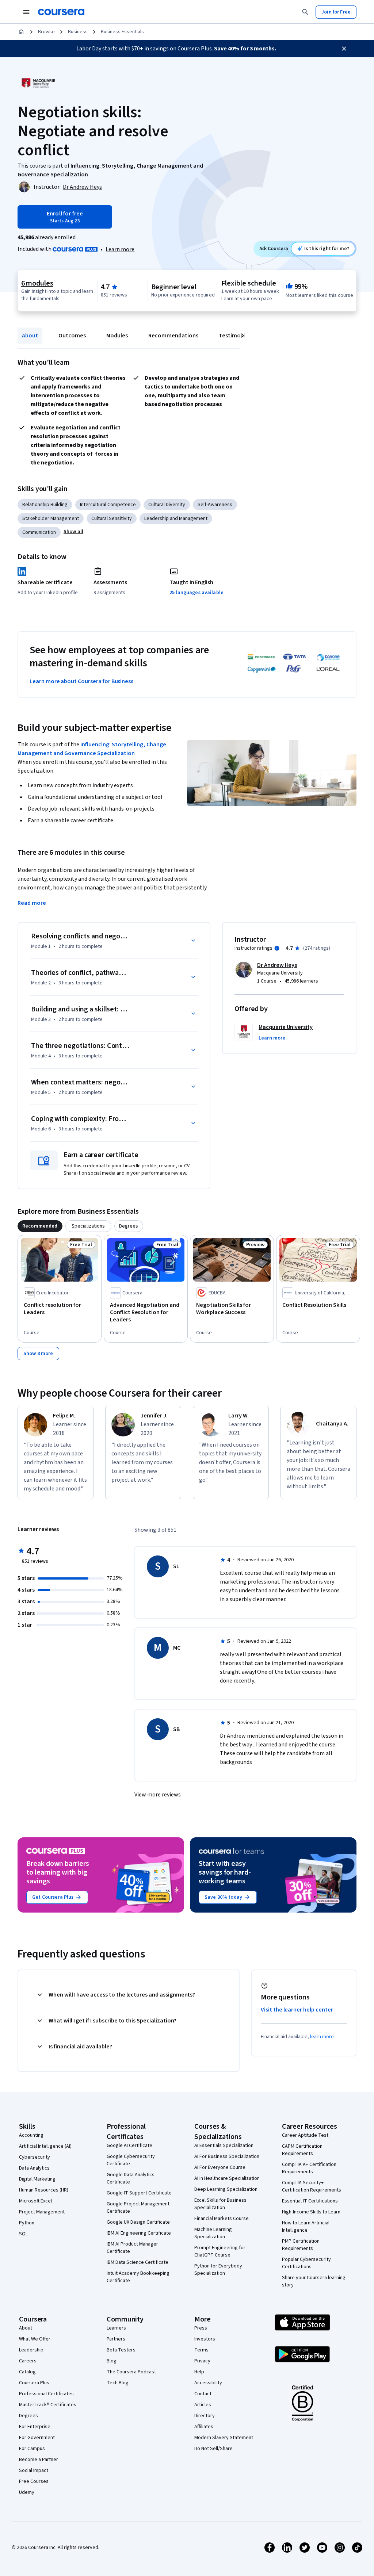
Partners (116, 2339)
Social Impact (34, 2470)
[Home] (21, 32)
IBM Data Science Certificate (138, 2262)
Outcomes (72, 336)
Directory (205, 2416)
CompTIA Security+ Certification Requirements (312, 2186)
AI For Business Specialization (227, 2156)
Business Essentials (122, 32)
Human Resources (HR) (44, 2190)
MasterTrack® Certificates (48, 2405)
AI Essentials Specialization (224, 2146)
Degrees (28, 2416)
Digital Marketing (37, 2179)
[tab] (40, 1226)
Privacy (202, 2361)
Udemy (27, 2492)
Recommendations (173, 336)
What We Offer (35, 2339)
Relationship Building (45, 505)
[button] (73, 532)
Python (27, 2223)
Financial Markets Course (222, 2219)
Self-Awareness (215, 505)
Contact (203, 2394)
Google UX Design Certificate (138, 2222)
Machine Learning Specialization (213, 2233)
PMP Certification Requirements (301, 2245)
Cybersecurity (35, 2157)
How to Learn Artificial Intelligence (306, 2227)
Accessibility (208, 2383)
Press (201, 2328)
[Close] (344, 49)
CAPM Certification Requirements (302, 2150)
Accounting (31, 2135)
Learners (116, 2328)
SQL (23, 2234)
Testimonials (236, 336)
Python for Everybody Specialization (218, 2270)
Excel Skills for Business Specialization (220, 2204)
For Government (37, 2438)
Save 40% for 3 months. (245, 49)
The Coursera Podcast (131, 2372)
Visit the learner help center (297, 2010)
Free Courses (34, 2481)
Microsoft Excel (35, 2201)
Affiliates (204, 2427)
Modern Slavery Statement (224, 2438)
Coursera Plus (34, 2383)
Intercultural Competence (108, 505)
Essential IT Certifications (310, 2201)
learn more (322, 2037)
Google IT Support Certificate (139, 2193)
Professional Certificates (46, 2394)
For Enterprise (35, 2427)
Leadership (31, 2350)
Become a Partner (39, 2460)
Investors (205, 2339)
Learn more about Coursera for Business (81, 681)
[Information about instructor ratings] (277, 948)
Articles (203, 2405)
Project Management (42, 2212)
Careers (28, 2361)
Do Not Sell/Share (213, 2449)
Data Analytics (34, 2168)
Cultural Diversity (167, 505)
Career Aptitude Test (305, 2135)
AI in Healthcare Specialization (227, 2178)
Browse (46, 32)
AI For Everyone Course (220, 2167)
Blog (112, 2361)
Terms (201, 2350)
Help (199, 2372)
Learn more (120, 249)
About (30, 336)
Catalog (27, 2372)
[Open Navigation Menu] (26, 12)
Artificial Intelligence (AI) (45, 2146)
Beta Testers (121, 2350)
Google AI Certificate (129, 2146)
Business (78, 32)
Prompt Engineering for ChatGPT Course (220, 2251)
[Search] (305, 12)
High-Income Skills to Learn (311, 2212)
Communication (39, 532)
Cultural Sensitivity (112, 518)
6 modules (37, 283)
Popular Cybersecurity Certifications (306, 2263)
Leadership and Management (176, 518)
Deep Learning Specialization (226, 2189)
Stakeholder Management (51, 518)
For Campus (32, 2449)
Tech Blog (118, 2383)
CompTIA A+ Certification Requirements (309, 2168)
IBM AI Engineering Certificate (139, 2233)
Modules (117, 336)
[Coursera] (61, 12)
